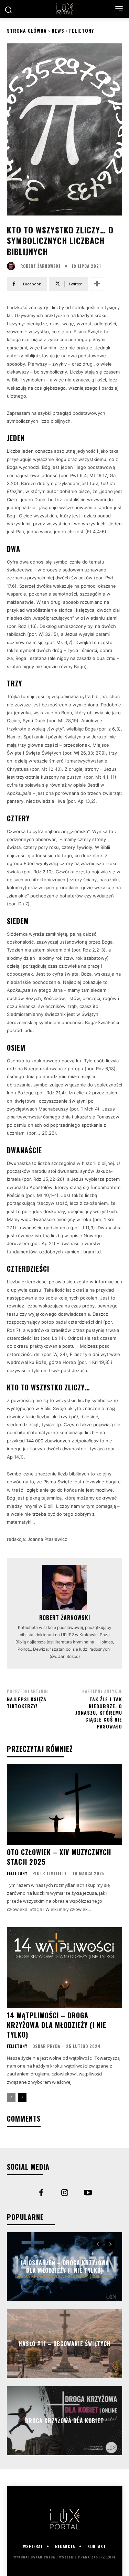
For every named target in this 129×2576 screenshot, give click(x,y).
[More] (97, 284)
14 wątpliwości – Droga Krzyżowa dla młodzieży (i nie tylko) (57, 2025)
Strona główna (27, 30)
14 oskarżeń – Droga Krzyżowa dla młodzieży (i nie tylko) (65, 2266)
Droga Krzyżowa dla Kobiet (64, 2421)
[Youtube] (88, 2194)
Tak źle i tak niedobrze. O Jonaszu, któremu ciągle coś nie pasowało (99, 1712)
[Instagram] (65, 2194)
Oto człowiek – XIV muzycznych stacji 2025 (59, 1857)
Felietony (82, 30)
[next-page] (22, 2097)
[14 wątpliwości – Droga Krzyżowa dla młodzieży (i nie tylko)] (64, 1968)
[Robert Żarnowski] (13, 266)
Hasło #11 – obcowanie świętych (65, 2344)
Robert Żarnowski (40, 266)
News (58, 30)
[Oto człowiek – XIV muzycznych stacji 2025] (64, 1804)
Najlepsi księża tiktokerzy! (27, 1702)
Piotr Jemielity (50, 1873)
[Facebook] (41, 2194)
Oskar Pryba (46, 2046)
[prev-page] (11, 2097)
